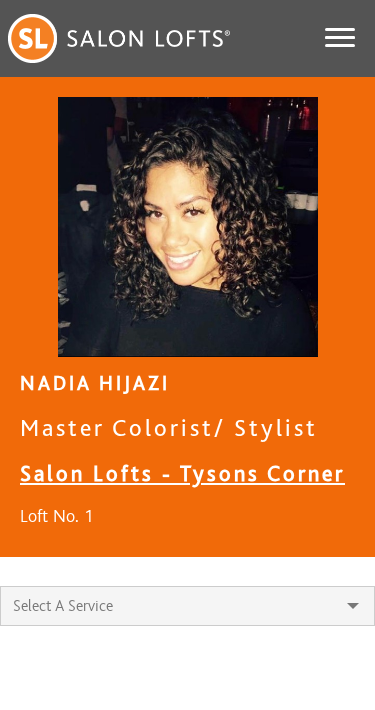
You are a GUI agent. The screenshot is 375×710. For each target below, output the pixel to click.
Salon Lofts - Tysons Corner (182, 473)
